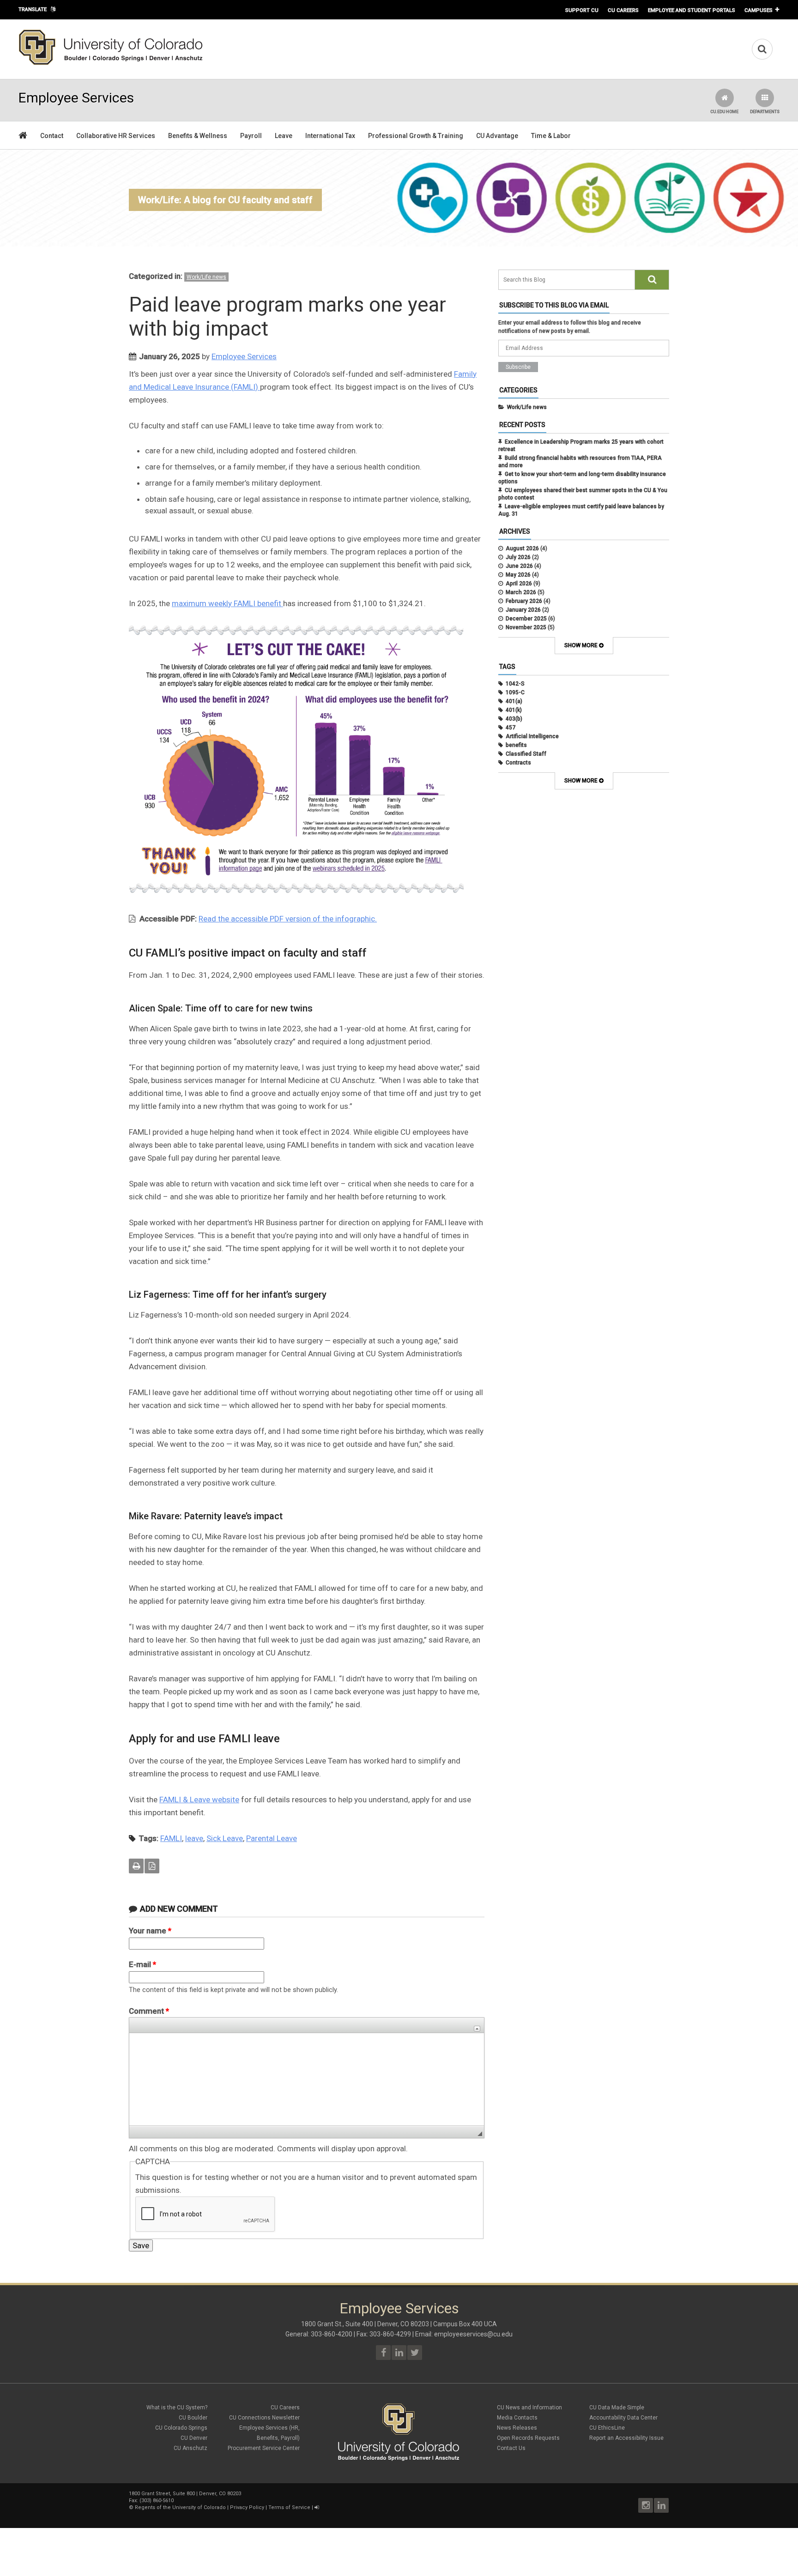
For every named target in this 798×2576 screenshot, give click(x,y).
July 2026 (518, 557)
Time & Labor (551, 136)
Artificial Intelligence (532, 736)
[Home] (111, 63)
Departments (765, 112)
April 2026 (519, 584)
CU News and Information (529, 2407)
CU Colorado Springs (181, 2428)
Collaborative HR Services (116, 136)
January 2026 (523, 610)
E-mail (142, 1964)
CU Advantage (497, 136)
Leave (284, 136)
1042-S (515, 684)
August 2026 (522, 548)
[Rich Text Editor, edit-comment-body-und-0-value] (307, 2079)
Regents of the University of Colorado (180, 2507)
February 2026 (524, 601)
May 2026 (518, 575)
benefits (516, 745)
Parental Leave (272, 1838)
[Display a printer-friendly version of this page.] (136, 1866)
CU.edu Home (724, 112)
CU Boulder (193, 2418)
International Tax (330, 136)
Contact (52, 136)
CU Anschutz (190, 2448)
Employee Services (244, 356)
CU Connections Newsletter (264, 2418)
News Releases (517, 2428)
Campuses (759, 10)
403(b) (514, 719)
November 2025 (526, 627)
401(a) (514, 701)
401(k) (514, 710)
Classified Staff (526, 754)
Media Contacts (517, 2418)
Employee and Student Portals (692, 10)
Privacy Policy (247, 2507)
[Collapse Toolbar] (477, 2029)
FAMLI (171, 1838)
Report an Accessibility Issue (626, 2438)
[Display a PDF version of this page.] (152, 1866)
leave (194, 1838)
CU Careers (623, 10)
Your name (150, 1931)
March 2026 (521, 592)
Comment (149, 2011)
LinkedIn (661, 2505)
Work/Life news (206, 277)
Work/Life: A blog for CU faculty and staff (225, 200)
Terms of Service (289, 2507)
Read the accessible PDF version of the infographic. (288, 919)
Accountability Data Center (623, 2418)
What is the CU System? (177, 2407)
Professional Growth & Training (416, 136)
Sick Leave (225, 1838)
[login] (317, 2507)
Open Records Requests (528, 2438)
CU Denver (194, 2438)
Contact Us (511, 2448)
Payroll (251, 136)
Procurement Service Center (264, 2448)
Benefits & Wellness (198, 136)
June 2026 (519, 566)
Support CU (582, 10)
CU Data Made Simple (617, 2407)
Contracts (518, 763)
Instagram (646, 2505)
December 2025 (526, 619)
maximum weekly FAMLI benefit (227, 603)
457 (511, 728)
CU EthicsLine (607, 2428)
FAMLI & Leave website (199, 1800)
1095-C (515, 692)
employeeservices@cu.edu (473, 2334)
